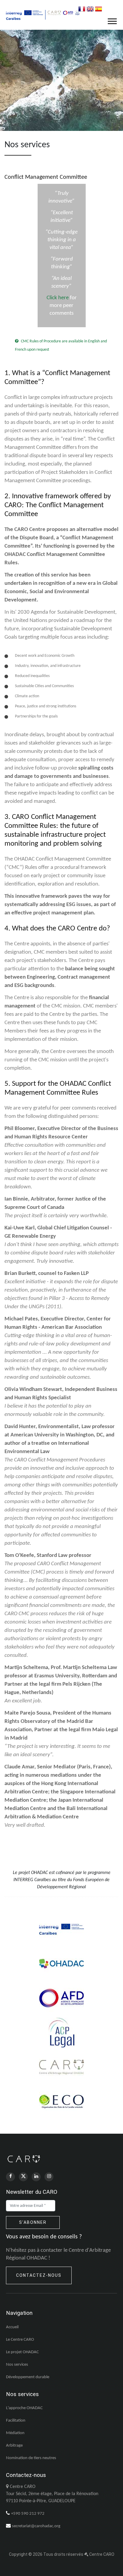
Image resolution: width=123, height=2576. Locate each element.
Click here (58, 298)
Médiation (15, 2433)
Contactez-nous (39, 2275)
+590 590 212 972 (28, 2514)
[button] (112, 20)
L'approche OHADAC (24, 2408)
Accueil (12, 2327)
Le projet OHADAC (22, 2352)
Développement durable (28, 2377)
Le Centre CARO (20, 2340)
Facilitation (16, 2421)
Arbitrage (14, 2446)
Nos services (17, 2365)
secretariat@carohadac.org (36, 2526)
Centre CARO (102, 2554)
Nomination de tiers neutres (31, 2458)
